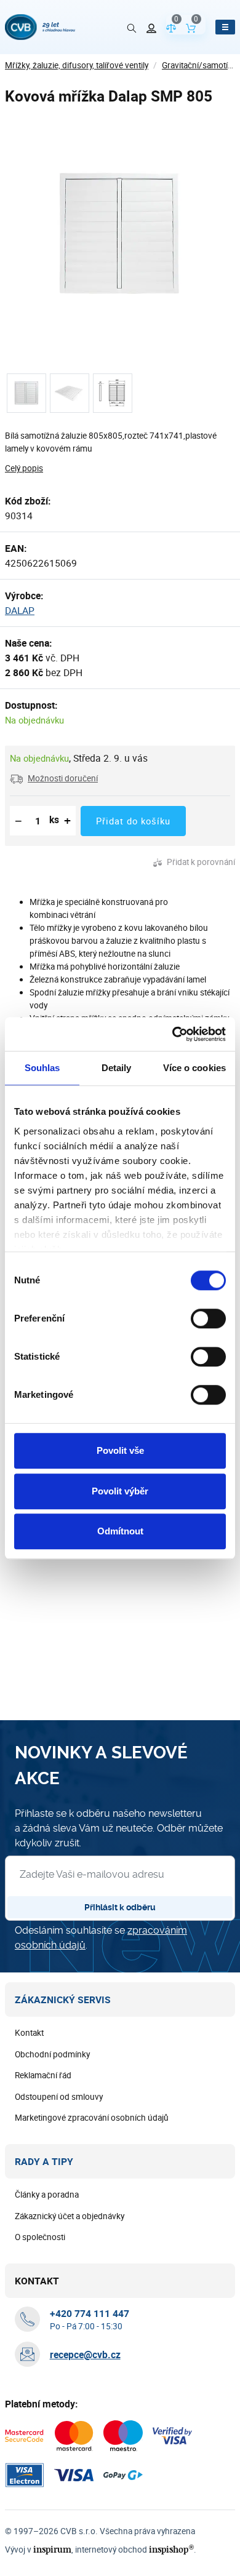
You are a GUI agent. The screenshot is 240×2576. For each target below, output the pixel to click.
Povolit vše (120, 1450)
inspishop (171, 2549)
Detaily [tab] (117, 1068)
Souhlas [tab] (42, 1068)
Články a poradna (47, 2195)
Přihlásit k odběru (120, 1907)
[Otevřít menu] (225, 27)
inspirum (52, 2549)
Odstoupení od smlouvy (59, 2097)
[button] (54, 778)
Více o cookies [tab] (194, 1068)
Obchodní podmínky (52, 2054)
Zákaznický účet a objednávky (70, 2216)
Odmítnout (120, 1531)
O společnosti (40, 2237)
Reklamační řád (43, 2075)
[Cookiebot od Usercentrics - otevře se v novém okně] (173, 1034)
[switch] (208, 1318)
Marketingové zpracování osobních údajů (92, 2118)
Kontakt (29, 2033)
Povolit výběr (120, 1491)
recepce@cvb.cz (85, 2355)
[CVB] (40, 27)
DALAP (20, 610)
